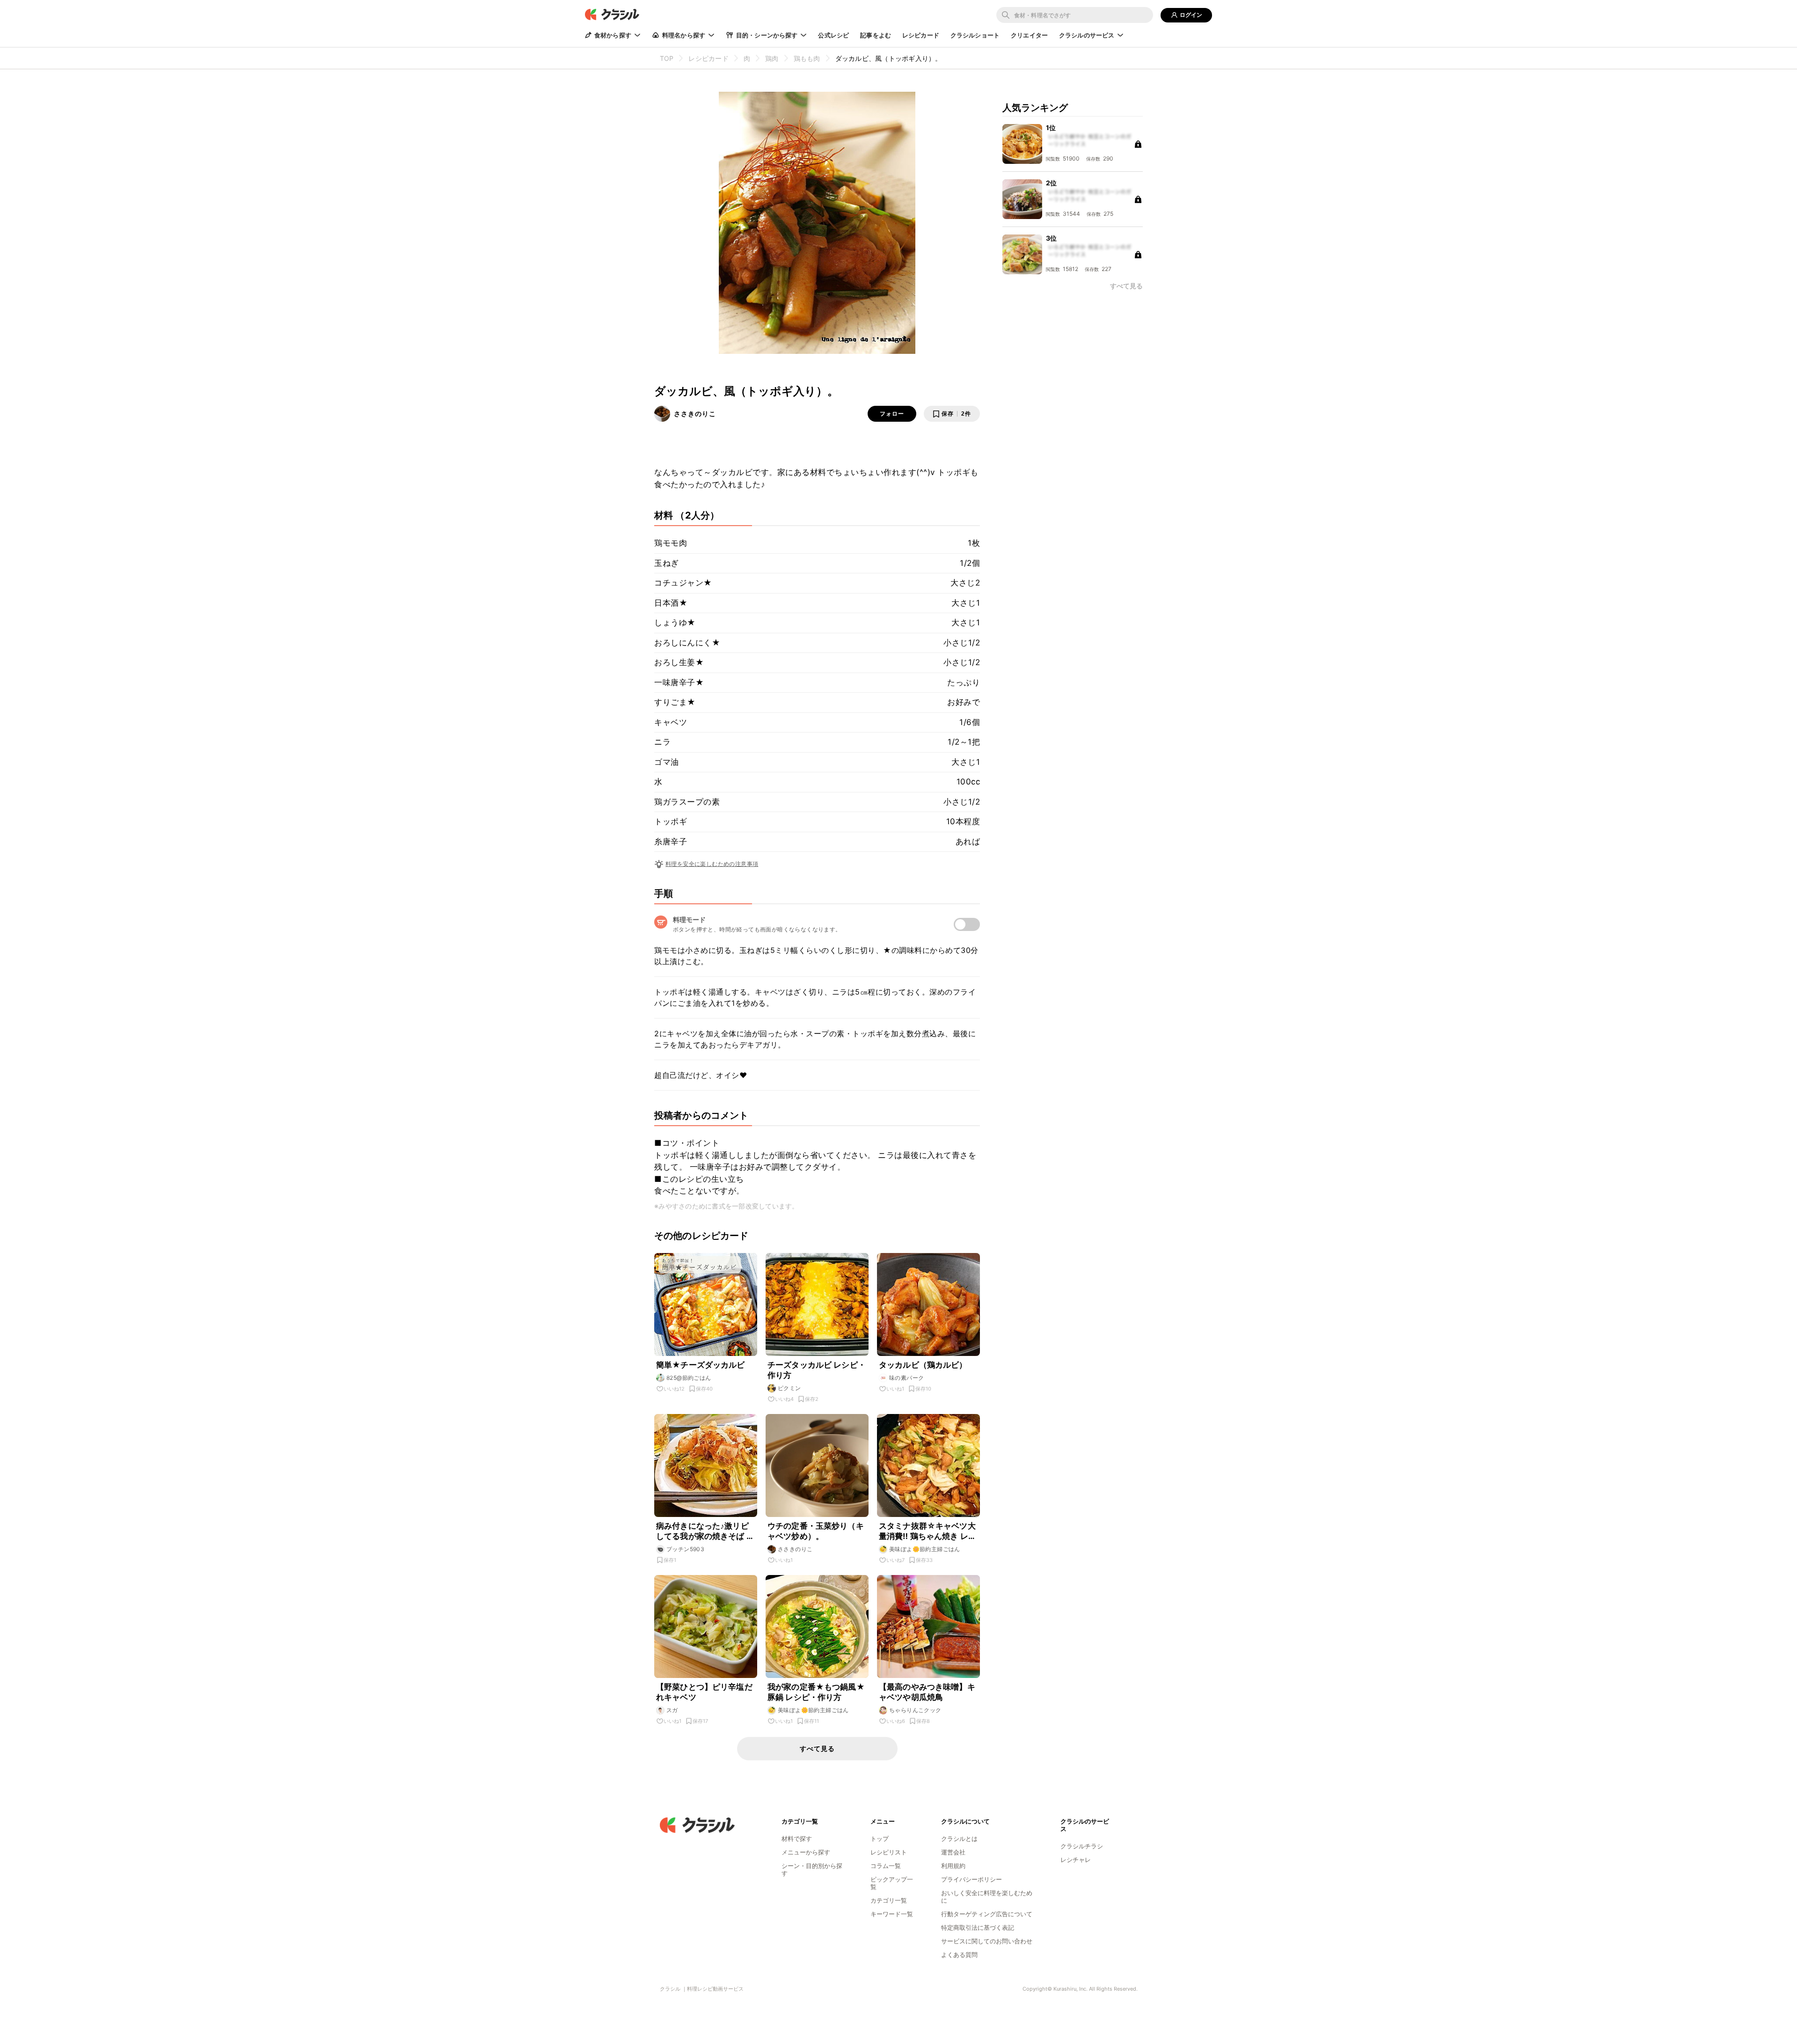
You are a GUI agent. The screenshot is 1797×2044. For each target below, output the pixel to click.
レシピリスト (889, 1852)
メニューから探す (806, 1852)
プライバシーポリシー (972, 1879)
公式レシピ (833, 35)
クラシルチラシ (1082, 1846)
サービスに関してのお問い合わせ (987, 1941)
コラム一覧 (886, 1866)
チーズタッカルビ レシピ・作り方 (817, 1370)
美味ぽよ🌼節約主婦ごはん (925, 1549)
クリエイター (1029, 35)
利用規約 (953, 1866)
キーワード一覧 (892, 1914)
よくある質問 (959, 1955)
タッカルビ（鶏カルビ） (923, 1365)
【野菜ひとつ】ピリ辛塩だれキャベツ (704, 1692)
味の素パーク (906, 1378)
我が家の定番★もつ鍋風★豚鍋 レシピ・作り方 (816, 1692)
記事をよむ (876, 35)
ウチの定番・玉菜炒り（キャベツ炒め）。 (816, 1531)
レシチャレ (1076, 1860)
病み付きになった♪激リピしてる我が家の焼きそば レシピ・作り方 (705, 1531)
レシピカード (921, 35)
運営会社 (953, 1852)
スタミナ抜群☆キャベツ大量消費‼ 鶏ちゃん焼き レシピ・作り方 (928, 1531)
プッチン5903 (685, 1549)
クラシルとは (959, 1839)
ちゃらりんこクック (915, 1710)
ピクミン (789, 1388)
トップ (880, 1839)
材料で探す (797, 1839)
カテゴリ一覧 (889, 1900)
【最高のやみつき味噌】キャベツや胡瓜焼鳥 (927, 1692)
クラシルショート (975, 35)
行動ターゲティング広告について (987, 1914)
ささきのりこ (695, 414)
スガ (672, 1710)
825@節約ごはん (689, 1378)
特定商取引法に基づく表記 (978, 1927)
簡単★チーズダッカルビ (701, 1365)
